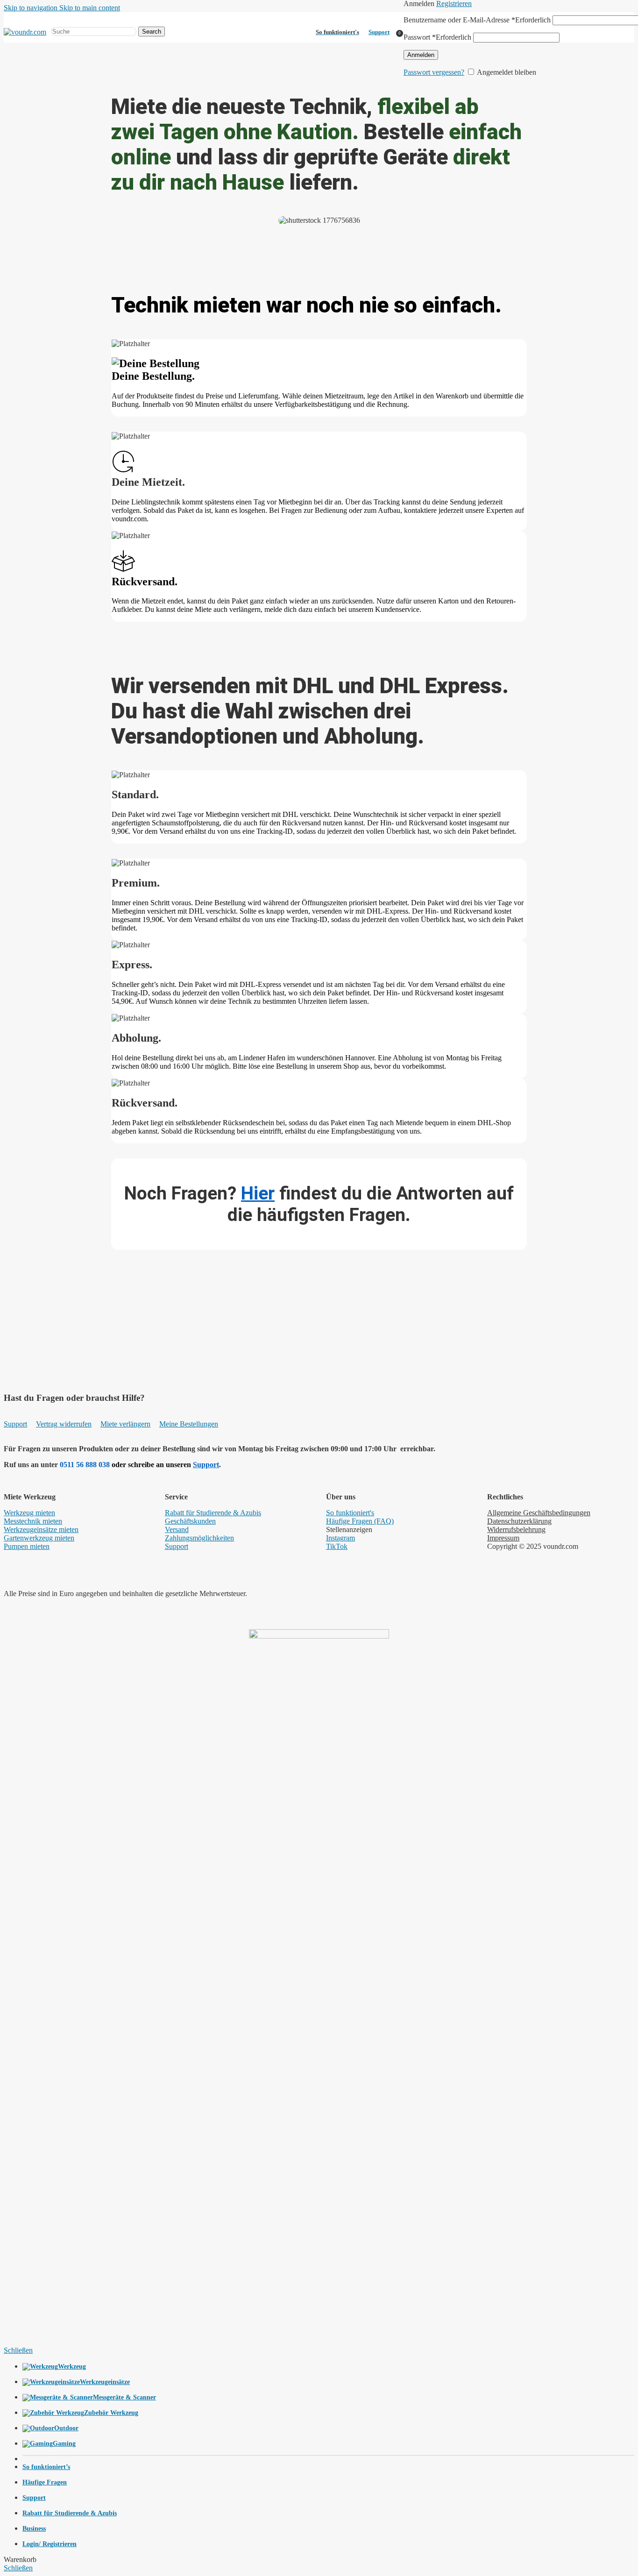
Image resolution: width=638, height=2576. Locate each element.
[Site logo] (25, 32)
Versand (177, 1529)
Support (379, 32)
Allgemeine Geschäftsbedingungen (539, 1513)
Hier (258, 1193)
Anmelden (421, 55)
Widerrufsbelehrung (516, 1529)
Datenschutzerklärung (519, 1521)
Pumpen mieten (27, 1546)
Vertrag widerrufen (64, 1424)
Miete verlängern (125, 1424)
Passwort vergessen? (434, 72)
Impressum (503, 1538)
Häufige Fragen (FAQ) (360, 1521)
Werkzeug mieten (29, 1513)
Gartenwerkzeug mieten (39, 1538)
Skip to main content (90, 8)
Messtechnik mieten (33, 1521)
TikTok (337, 1546)
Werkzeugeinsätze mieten (41, 1529)
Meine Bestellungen (189, 1424)
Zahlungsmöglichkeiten (199, 1538)
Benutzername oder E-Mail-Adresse (477, 20)
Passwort (437, 37)
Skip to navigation (32, 8)
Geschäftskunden (190, 1521)
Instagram (340, 1538)
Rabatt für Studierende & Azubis (213, 1513)
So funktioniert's (350, 1513)
